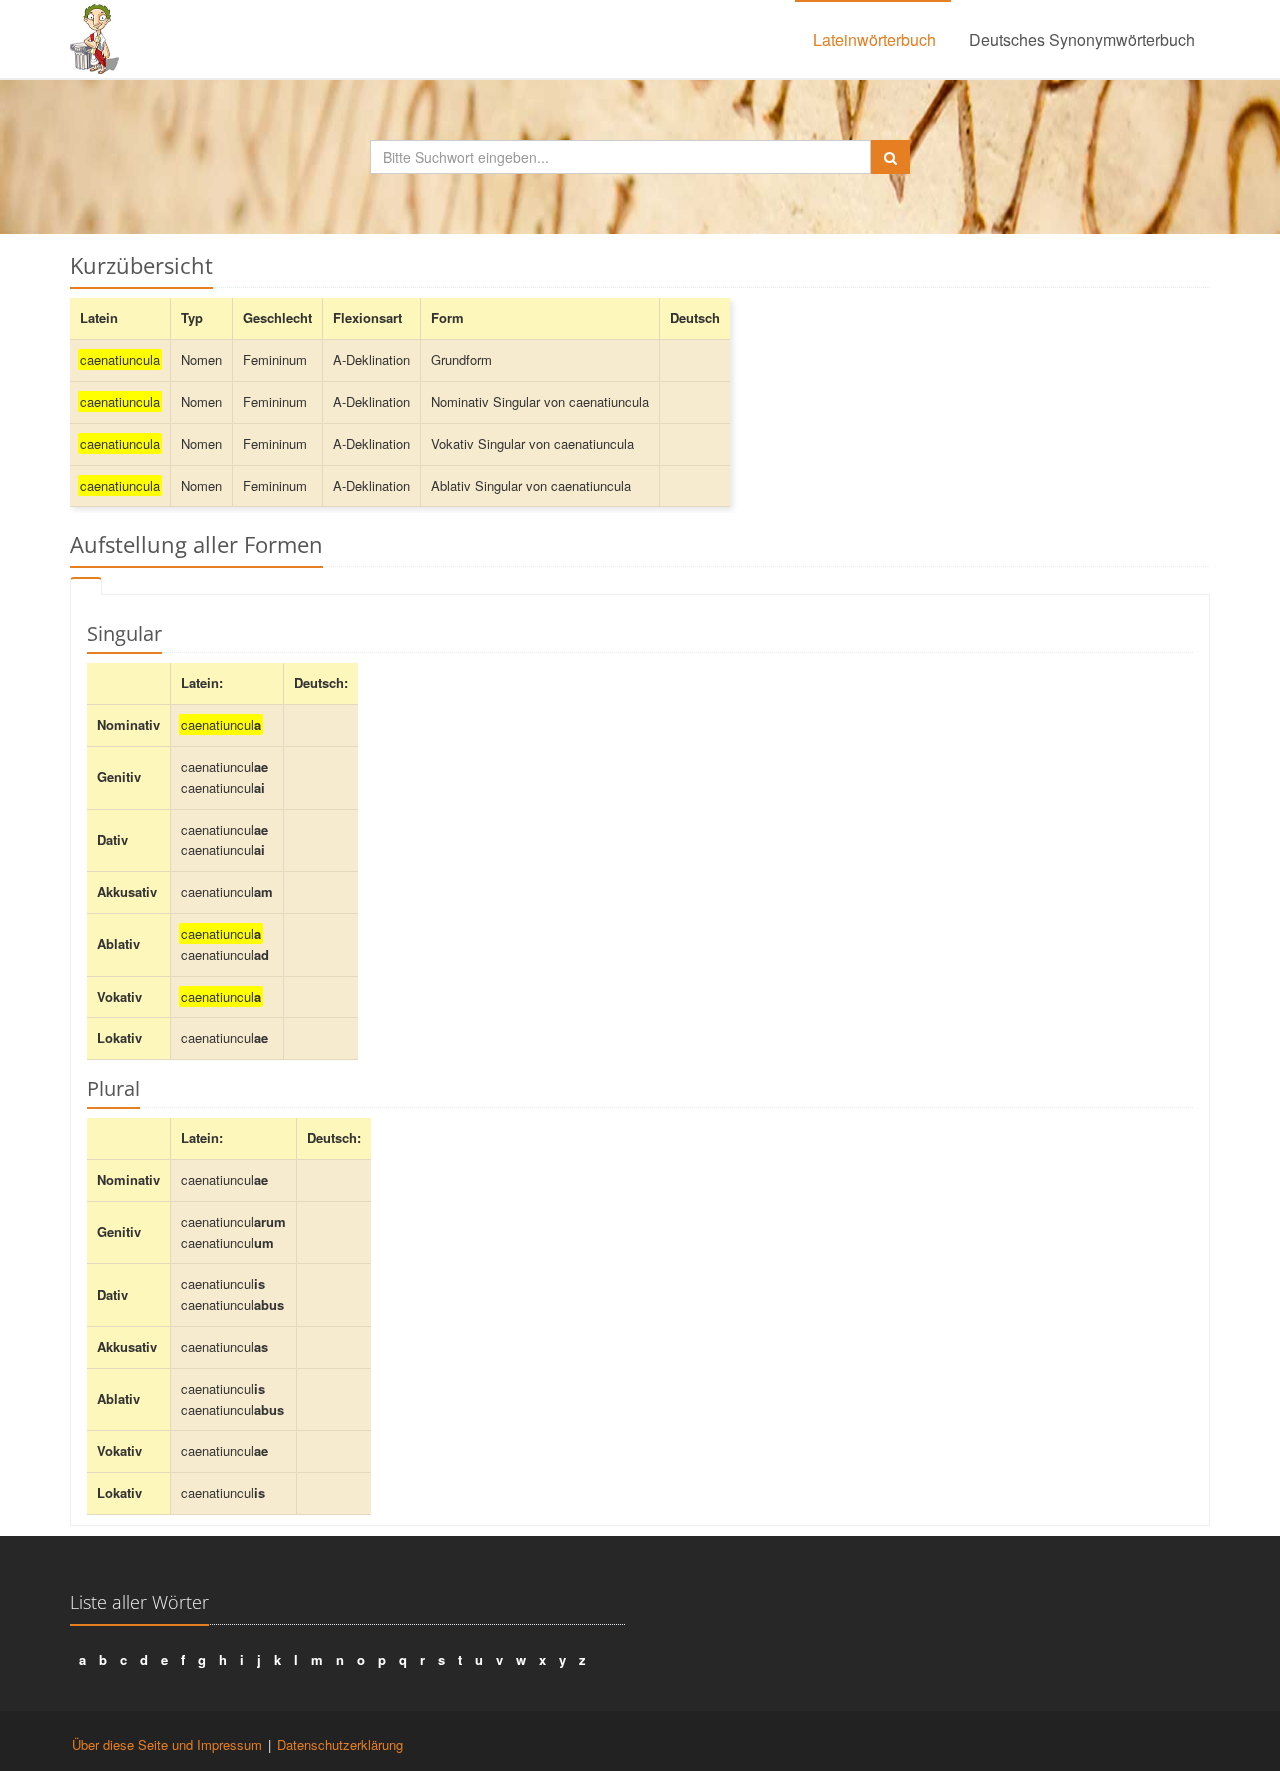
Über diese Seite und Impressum (167, 1744)
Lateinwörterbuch (874, 39)
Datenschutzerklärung (340, 1744)
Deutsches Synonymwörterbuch (1082, 39)
